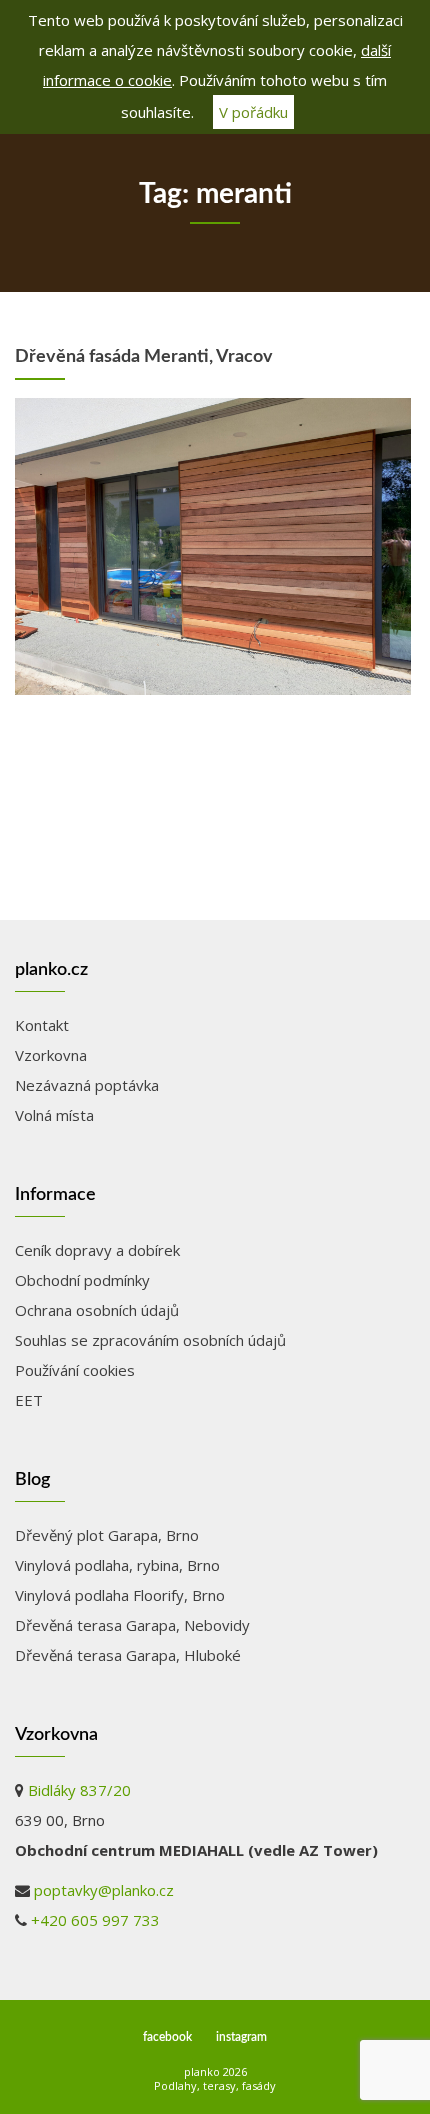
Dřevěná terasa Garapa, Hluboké (128, 1655)
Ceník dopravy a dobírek (97, 1250)
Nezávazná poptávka (87, 1085)
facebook (167, 2037)
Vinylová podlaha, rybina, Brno (117, 1565)
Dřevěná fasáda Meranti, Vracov (144, 357)
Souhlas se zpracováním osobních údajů (150, 1340)
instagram (241, 2037)
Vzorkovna (51, 1055)
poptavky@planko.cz (104, 1890)
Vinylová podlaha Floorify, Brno (120, 1595)
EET (29, 1400)
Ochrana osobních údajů (97, 1310)
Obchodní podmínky (82, 1280)
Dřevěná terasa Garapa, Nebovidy (132, 1625)
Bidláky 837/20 (79, 1790)
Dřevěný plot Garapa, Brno (107, 1535)
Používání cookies (75, 1370)
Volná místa (54, 1115)
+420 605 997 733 (95, 1920)
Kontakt (42, 1025)
